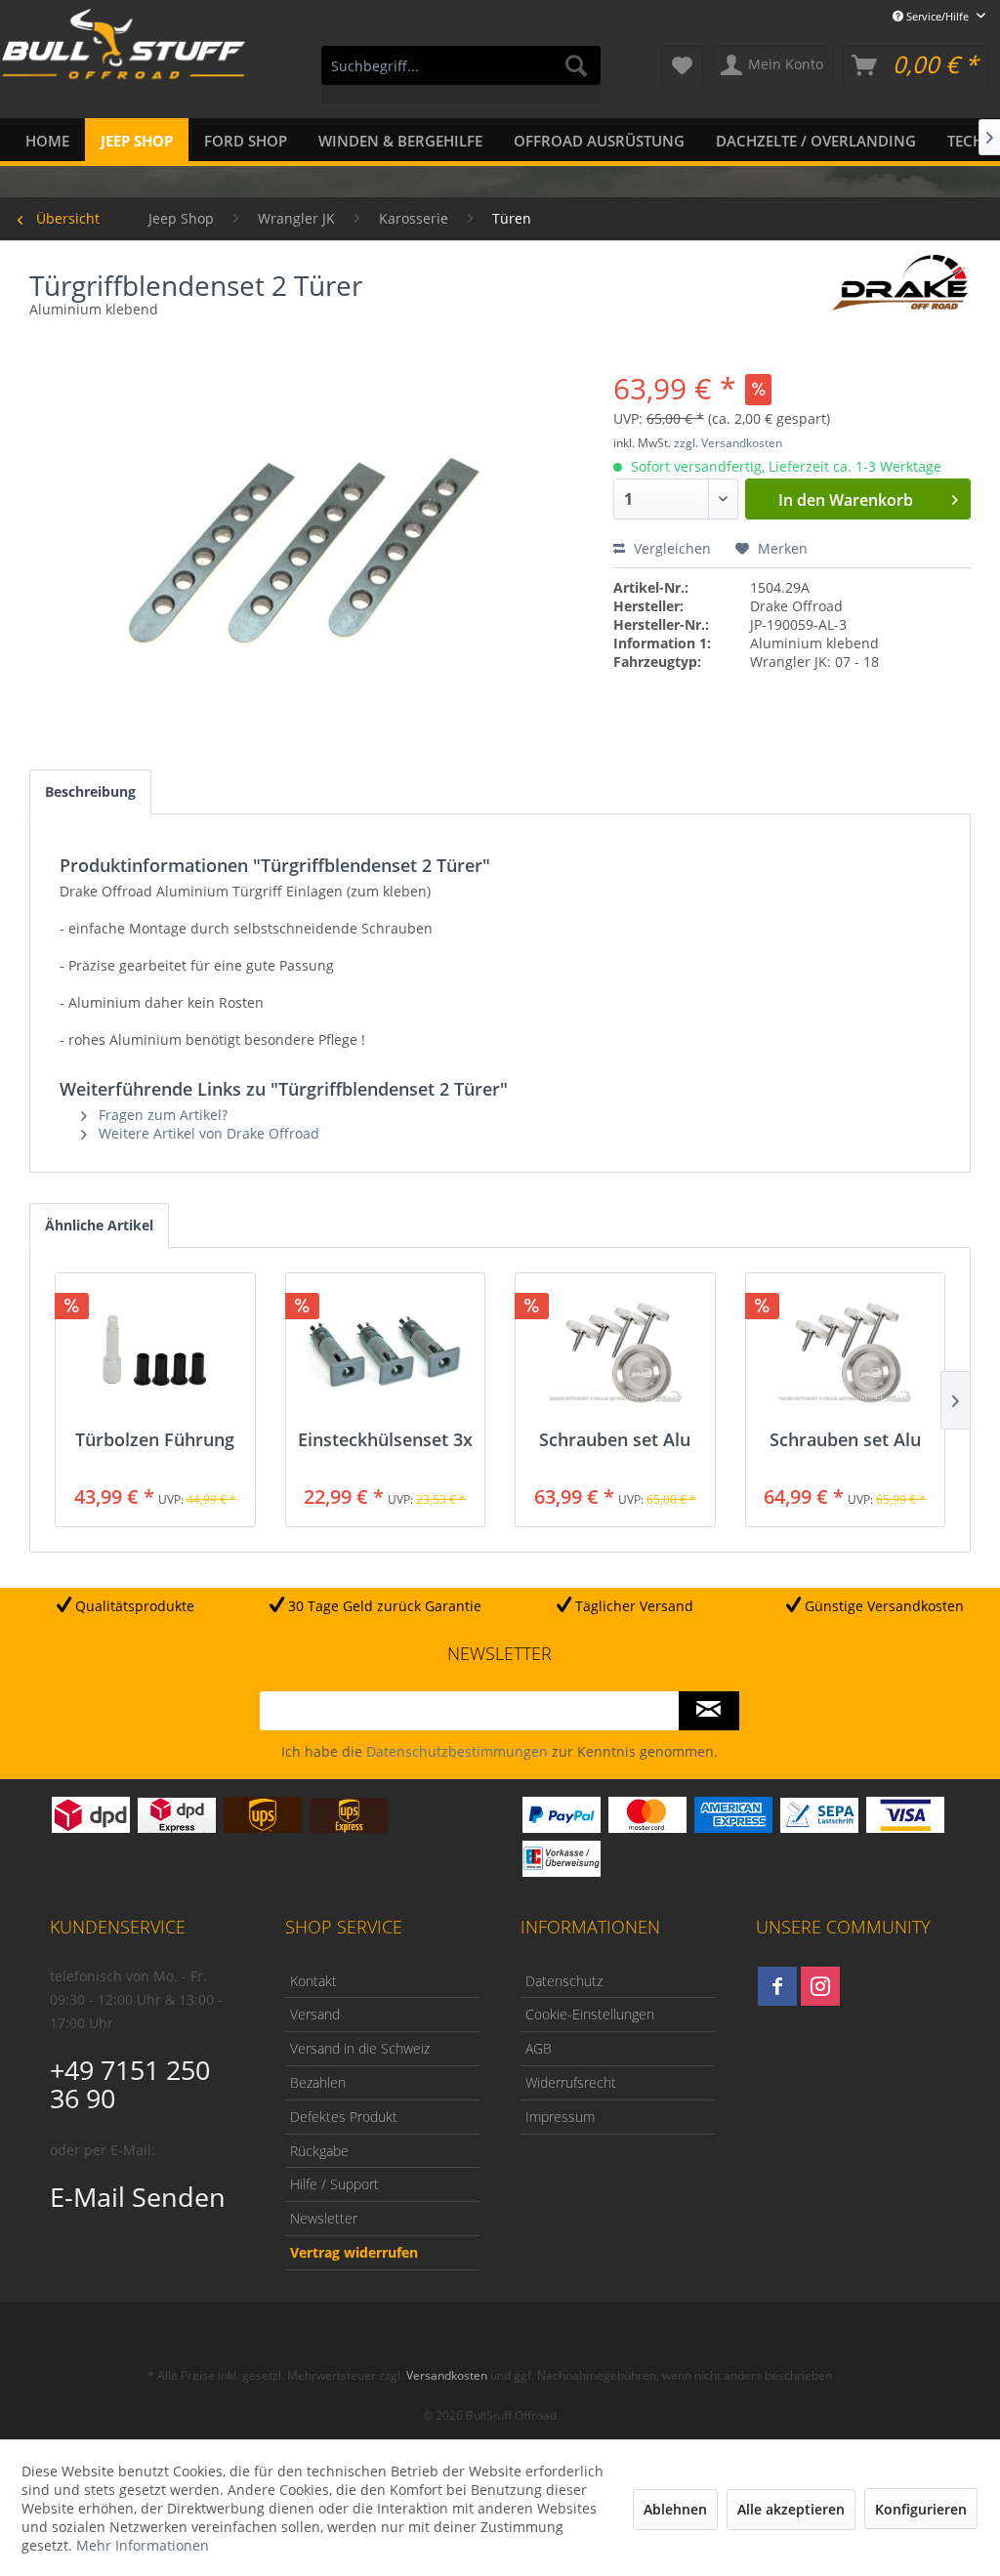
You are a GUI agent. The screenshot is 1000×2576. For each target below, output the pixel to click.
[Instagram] (820, 1986)
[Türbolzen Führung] (155, 1351)
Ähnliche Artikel (99, 1225)
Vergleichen (670, 548)
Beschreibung (90, 791)
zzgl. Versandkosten (728, 443)
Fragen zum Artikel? (161, 1115)
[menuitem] (461, 75)
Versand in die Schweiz (360, 2048)
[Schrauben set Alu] (615, 1351)
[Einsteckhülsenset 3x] (386, 1351)
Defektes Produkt (344, 2117)
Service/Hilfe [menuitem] (937, 16)
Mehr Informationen (143, 2545)
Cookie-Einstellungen (590, 2014)
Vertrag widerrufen (354, 2252)
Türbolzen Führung (155, 1440)
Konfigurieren (921, 2509)
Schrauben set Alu (615, 1440)
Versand (315, 2014)
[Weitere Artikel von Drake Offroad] (900, 289)
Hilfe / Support (334, 2184)
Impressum (560, 2117)
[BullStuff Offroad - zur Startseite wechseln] (124, 67)
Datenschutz (564, 1981)
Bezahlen (318, 2082)
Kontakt (313, 1981)
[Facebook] (777, 1986)
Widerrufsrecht (571, 2082)
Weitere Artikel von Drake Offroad (207, 1133)
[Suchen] (576, 65)
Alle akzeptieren (791, 2509)
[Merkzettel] (682, 65)
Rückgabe (319, 2151)
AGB (539, 2048)
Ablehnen (675, 2509)
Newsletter (324, 2218)
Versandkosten (447, 2375)
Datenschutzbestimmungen (457, 1751)
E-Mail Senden (138, 2197)
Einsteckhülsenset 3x (385, 1440)
